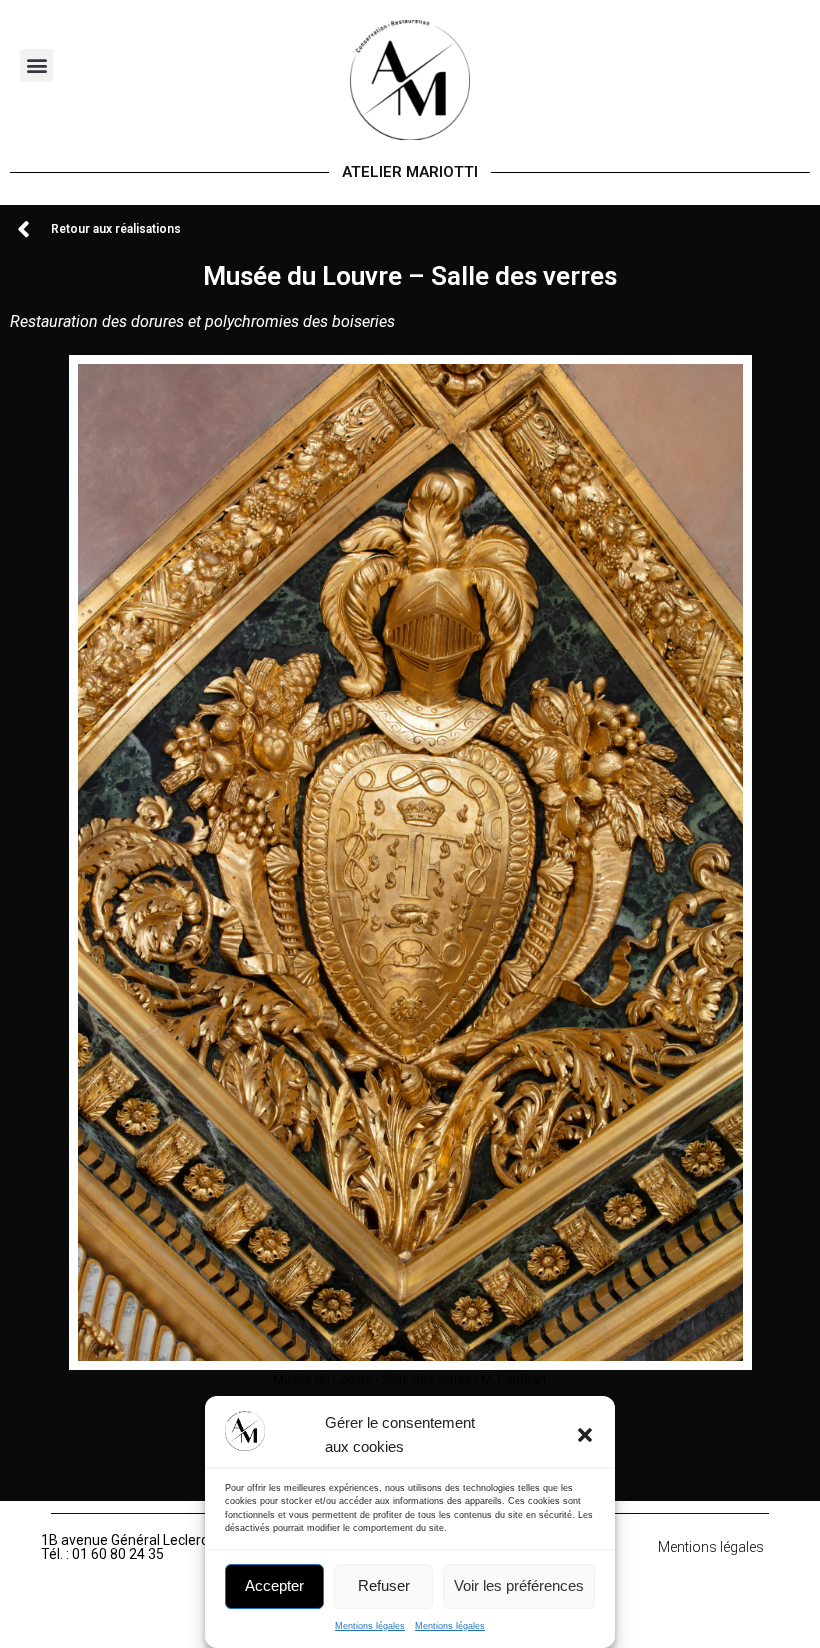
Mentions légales (370, 1626)
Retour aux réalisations (116, 229)
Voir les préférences (519, 1585)
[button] (585, 1435)
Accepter (274, 1585)
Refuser (384, 1585)
